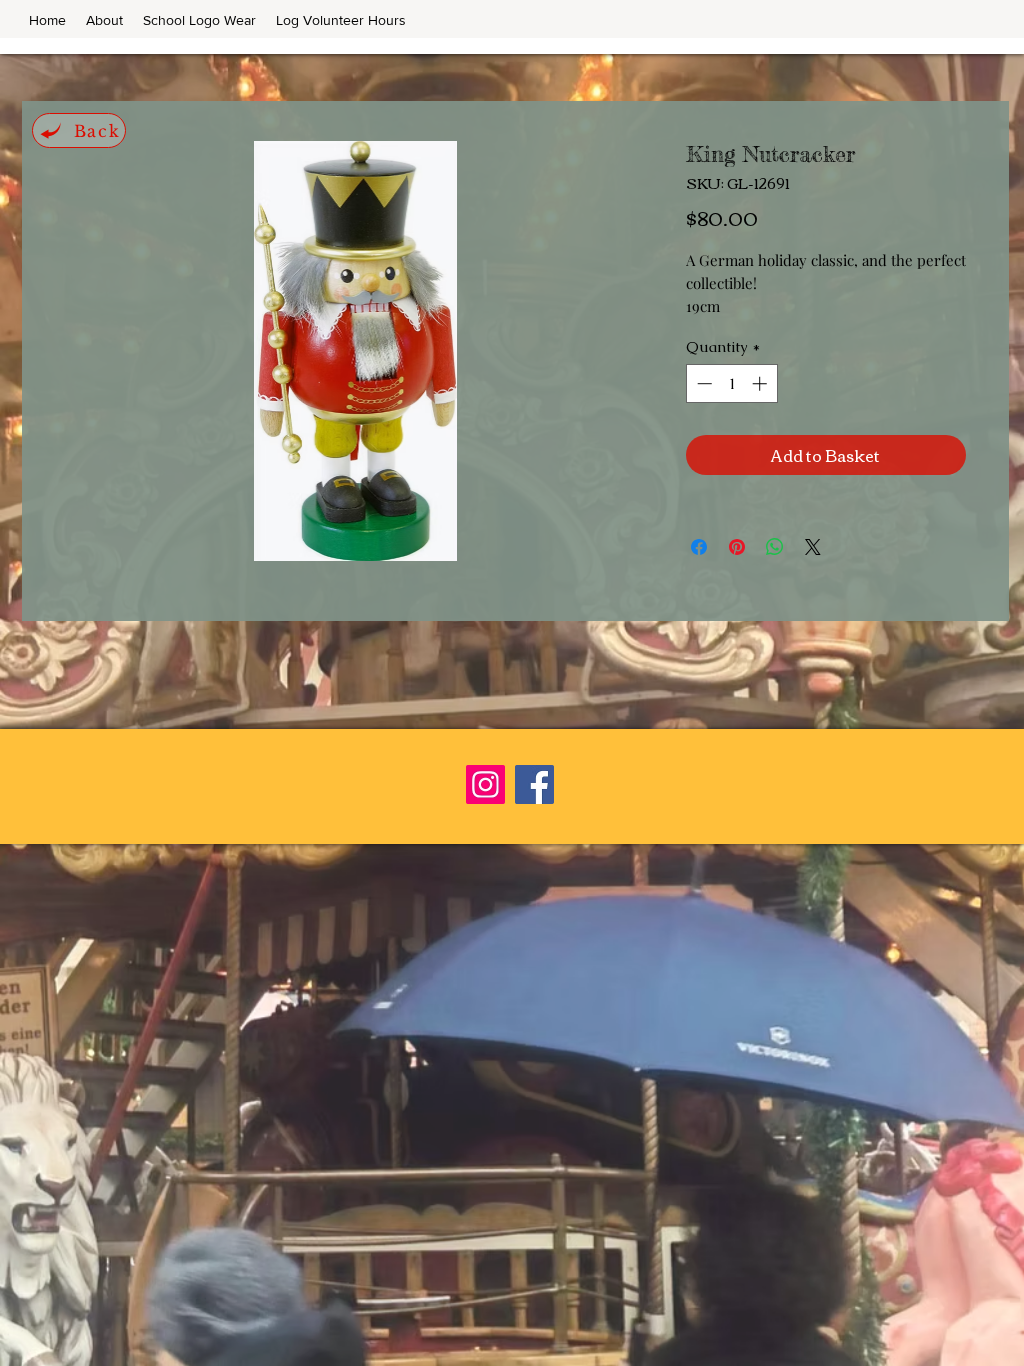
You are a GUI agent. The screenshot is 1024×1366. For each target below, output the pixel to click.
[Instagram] (485, 784)
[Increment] (761, 383)
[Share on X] (813, 547)
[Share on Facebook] (699, 547)
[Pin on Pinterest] (737, 547)
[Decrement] (702, 383)
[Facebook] (534, 784)
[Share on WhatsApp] (775, 547)
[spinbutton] (731, 383)
